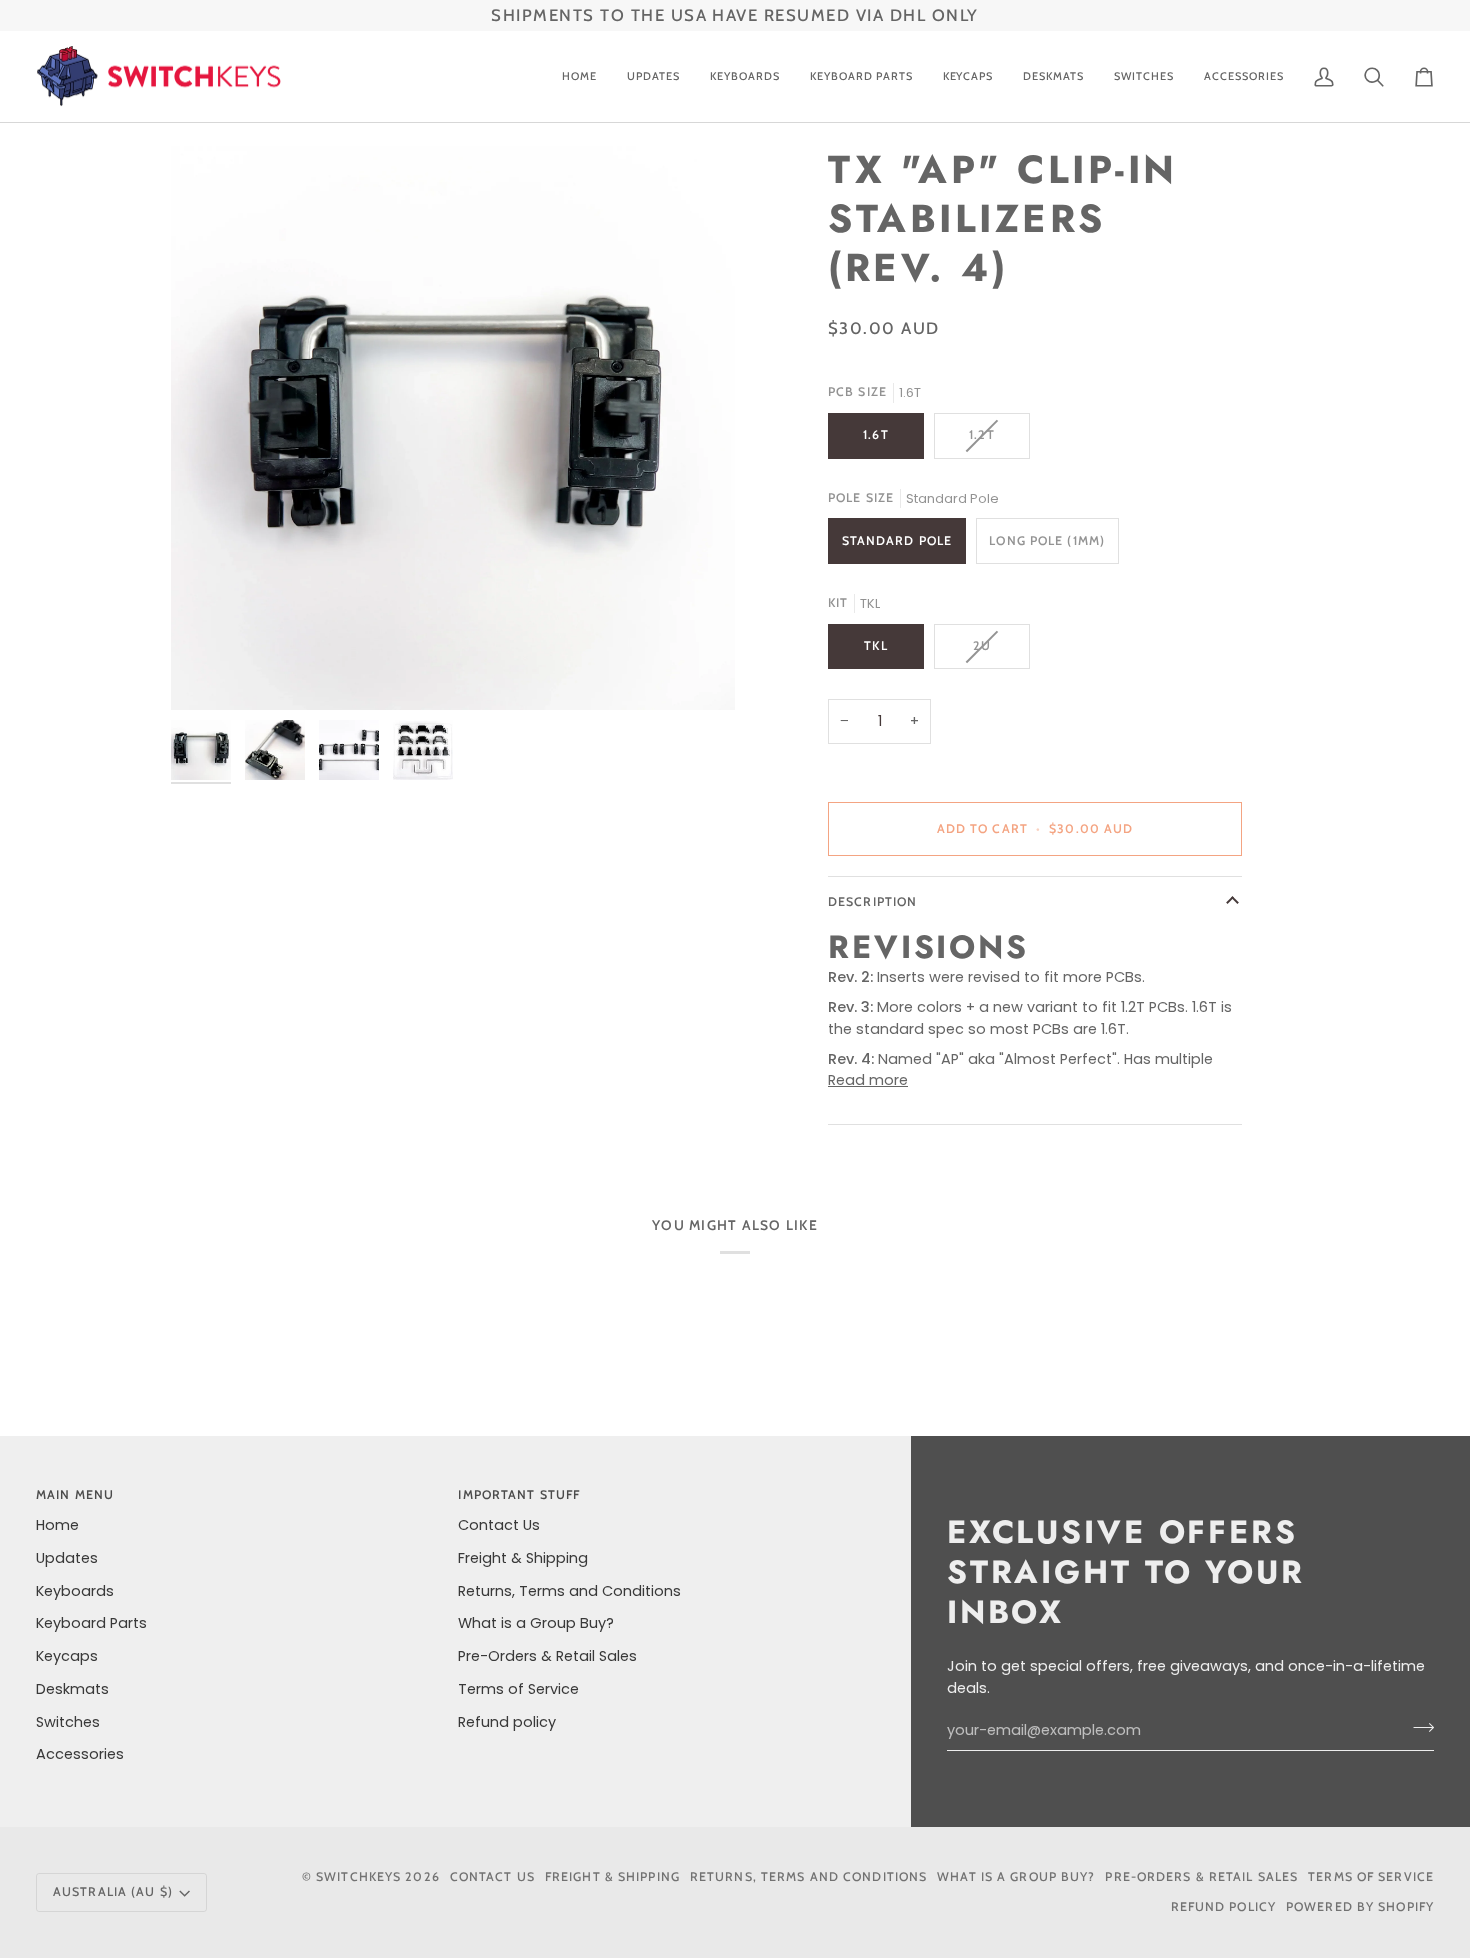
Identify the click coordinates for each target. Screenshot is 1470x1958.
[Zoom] (453, 428)
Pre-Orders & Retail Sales (547, 1656)
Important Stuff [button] (519, 1494)
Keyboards (75, 1591)
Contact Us (499, 1525)
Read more (868, 1080)
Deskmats (72, 1689)
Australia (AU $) (113, 1891)
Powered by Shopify (1360, 1906)
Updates (67, 1558)
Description (872, 901)
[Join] (1417, 1728)
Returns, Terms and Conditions (569, 1591)
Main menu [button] (75, 1494)
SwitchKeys (358, 1876)
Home (57, 1525)
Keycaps (67, 1656)
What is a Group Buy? (536, 1623)
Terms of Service (518, 1689)
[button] (745, 77)
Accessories (80, 1754)
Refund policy (507, 1722)
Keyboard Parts (91, 1623)
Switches (68, 1722)
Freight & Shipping (523, 1558)
